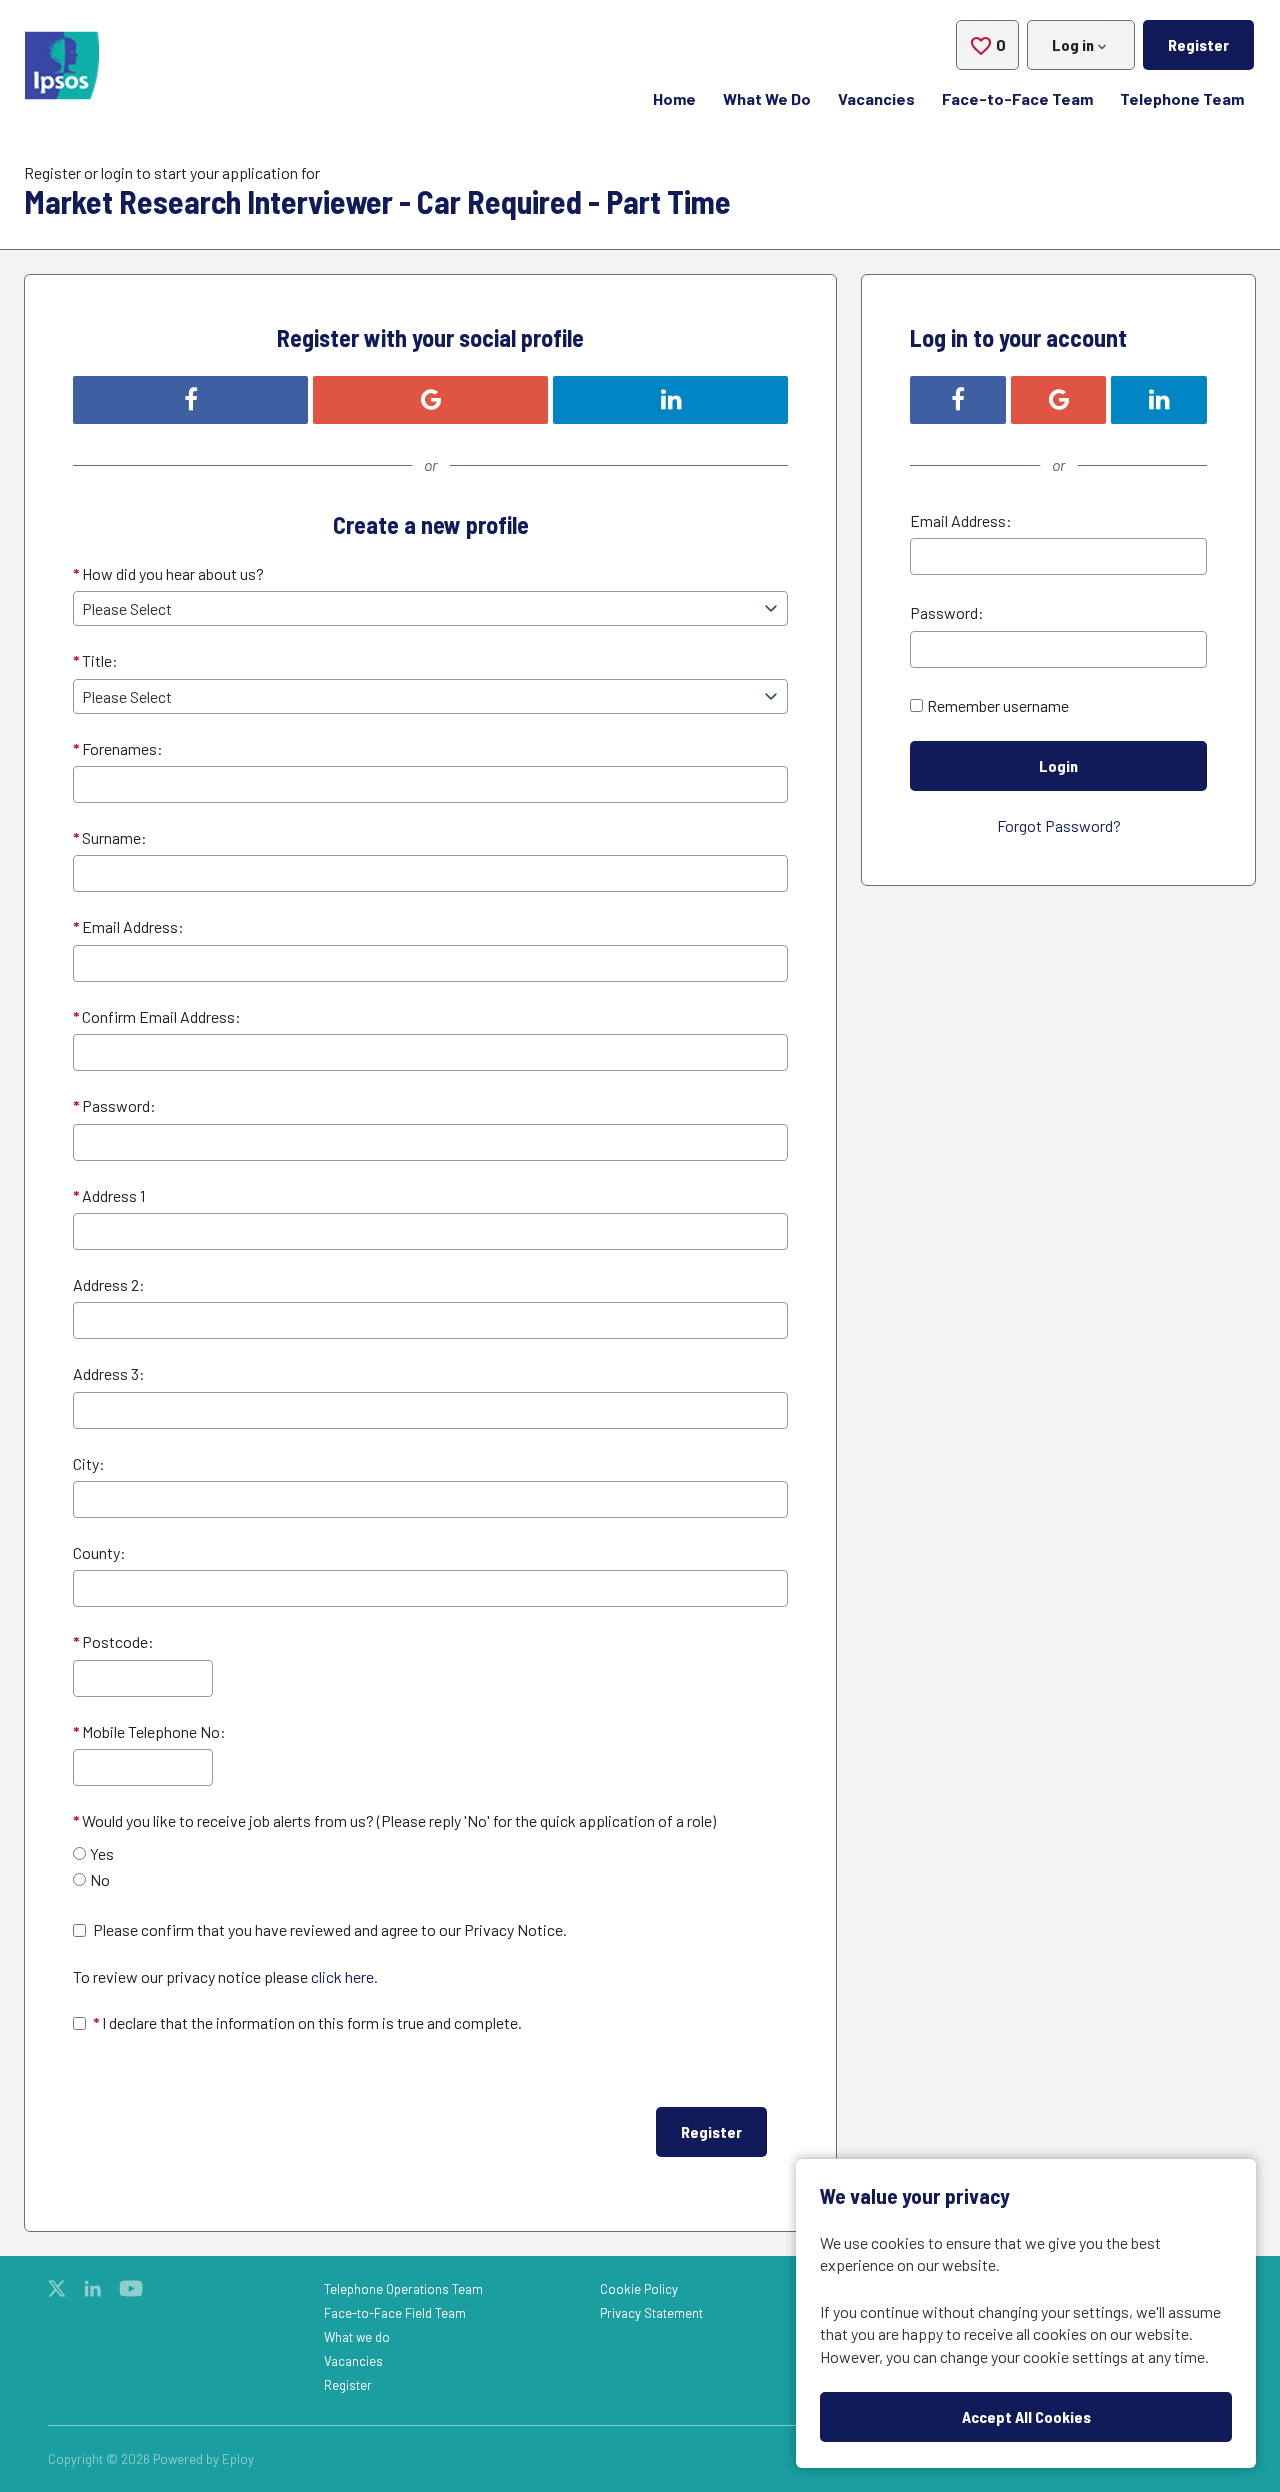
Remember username (998, 705)
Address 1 (109, 1195)
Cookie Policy (639, 2289)
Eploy (238, 2459)
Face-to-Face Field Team (395, 2313)
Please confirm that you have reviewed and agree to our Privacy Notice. (330, 1929)
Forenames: (118, 748)
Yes (102, 1853)
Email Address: (128, 926)
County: (99, 1552)
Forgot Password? (1059, 825)
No (100, 1879)
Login (1058, 765)
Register (1198, 44)
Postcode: (113, 1641)
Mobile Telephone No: (149, 1731)
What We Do (767, 98)
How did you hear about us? (168, 573)
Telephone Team (1182, 98)
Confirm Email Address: (157, 1016)
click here (342, 1976)
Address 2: (109, 1284)
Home (674, 98)
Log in (1073, 44)
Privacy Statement (651, 2313)
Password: (114, 1105)
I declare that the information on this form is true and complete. (307, 2022)
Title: (95, 660)
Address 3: (109, 1373)
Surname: (110, 837)
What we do (357, 2337)
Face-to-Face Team (1017, 98)
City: (89, 1463)
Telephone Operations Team (403, 2289)
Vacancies (876, 98)
